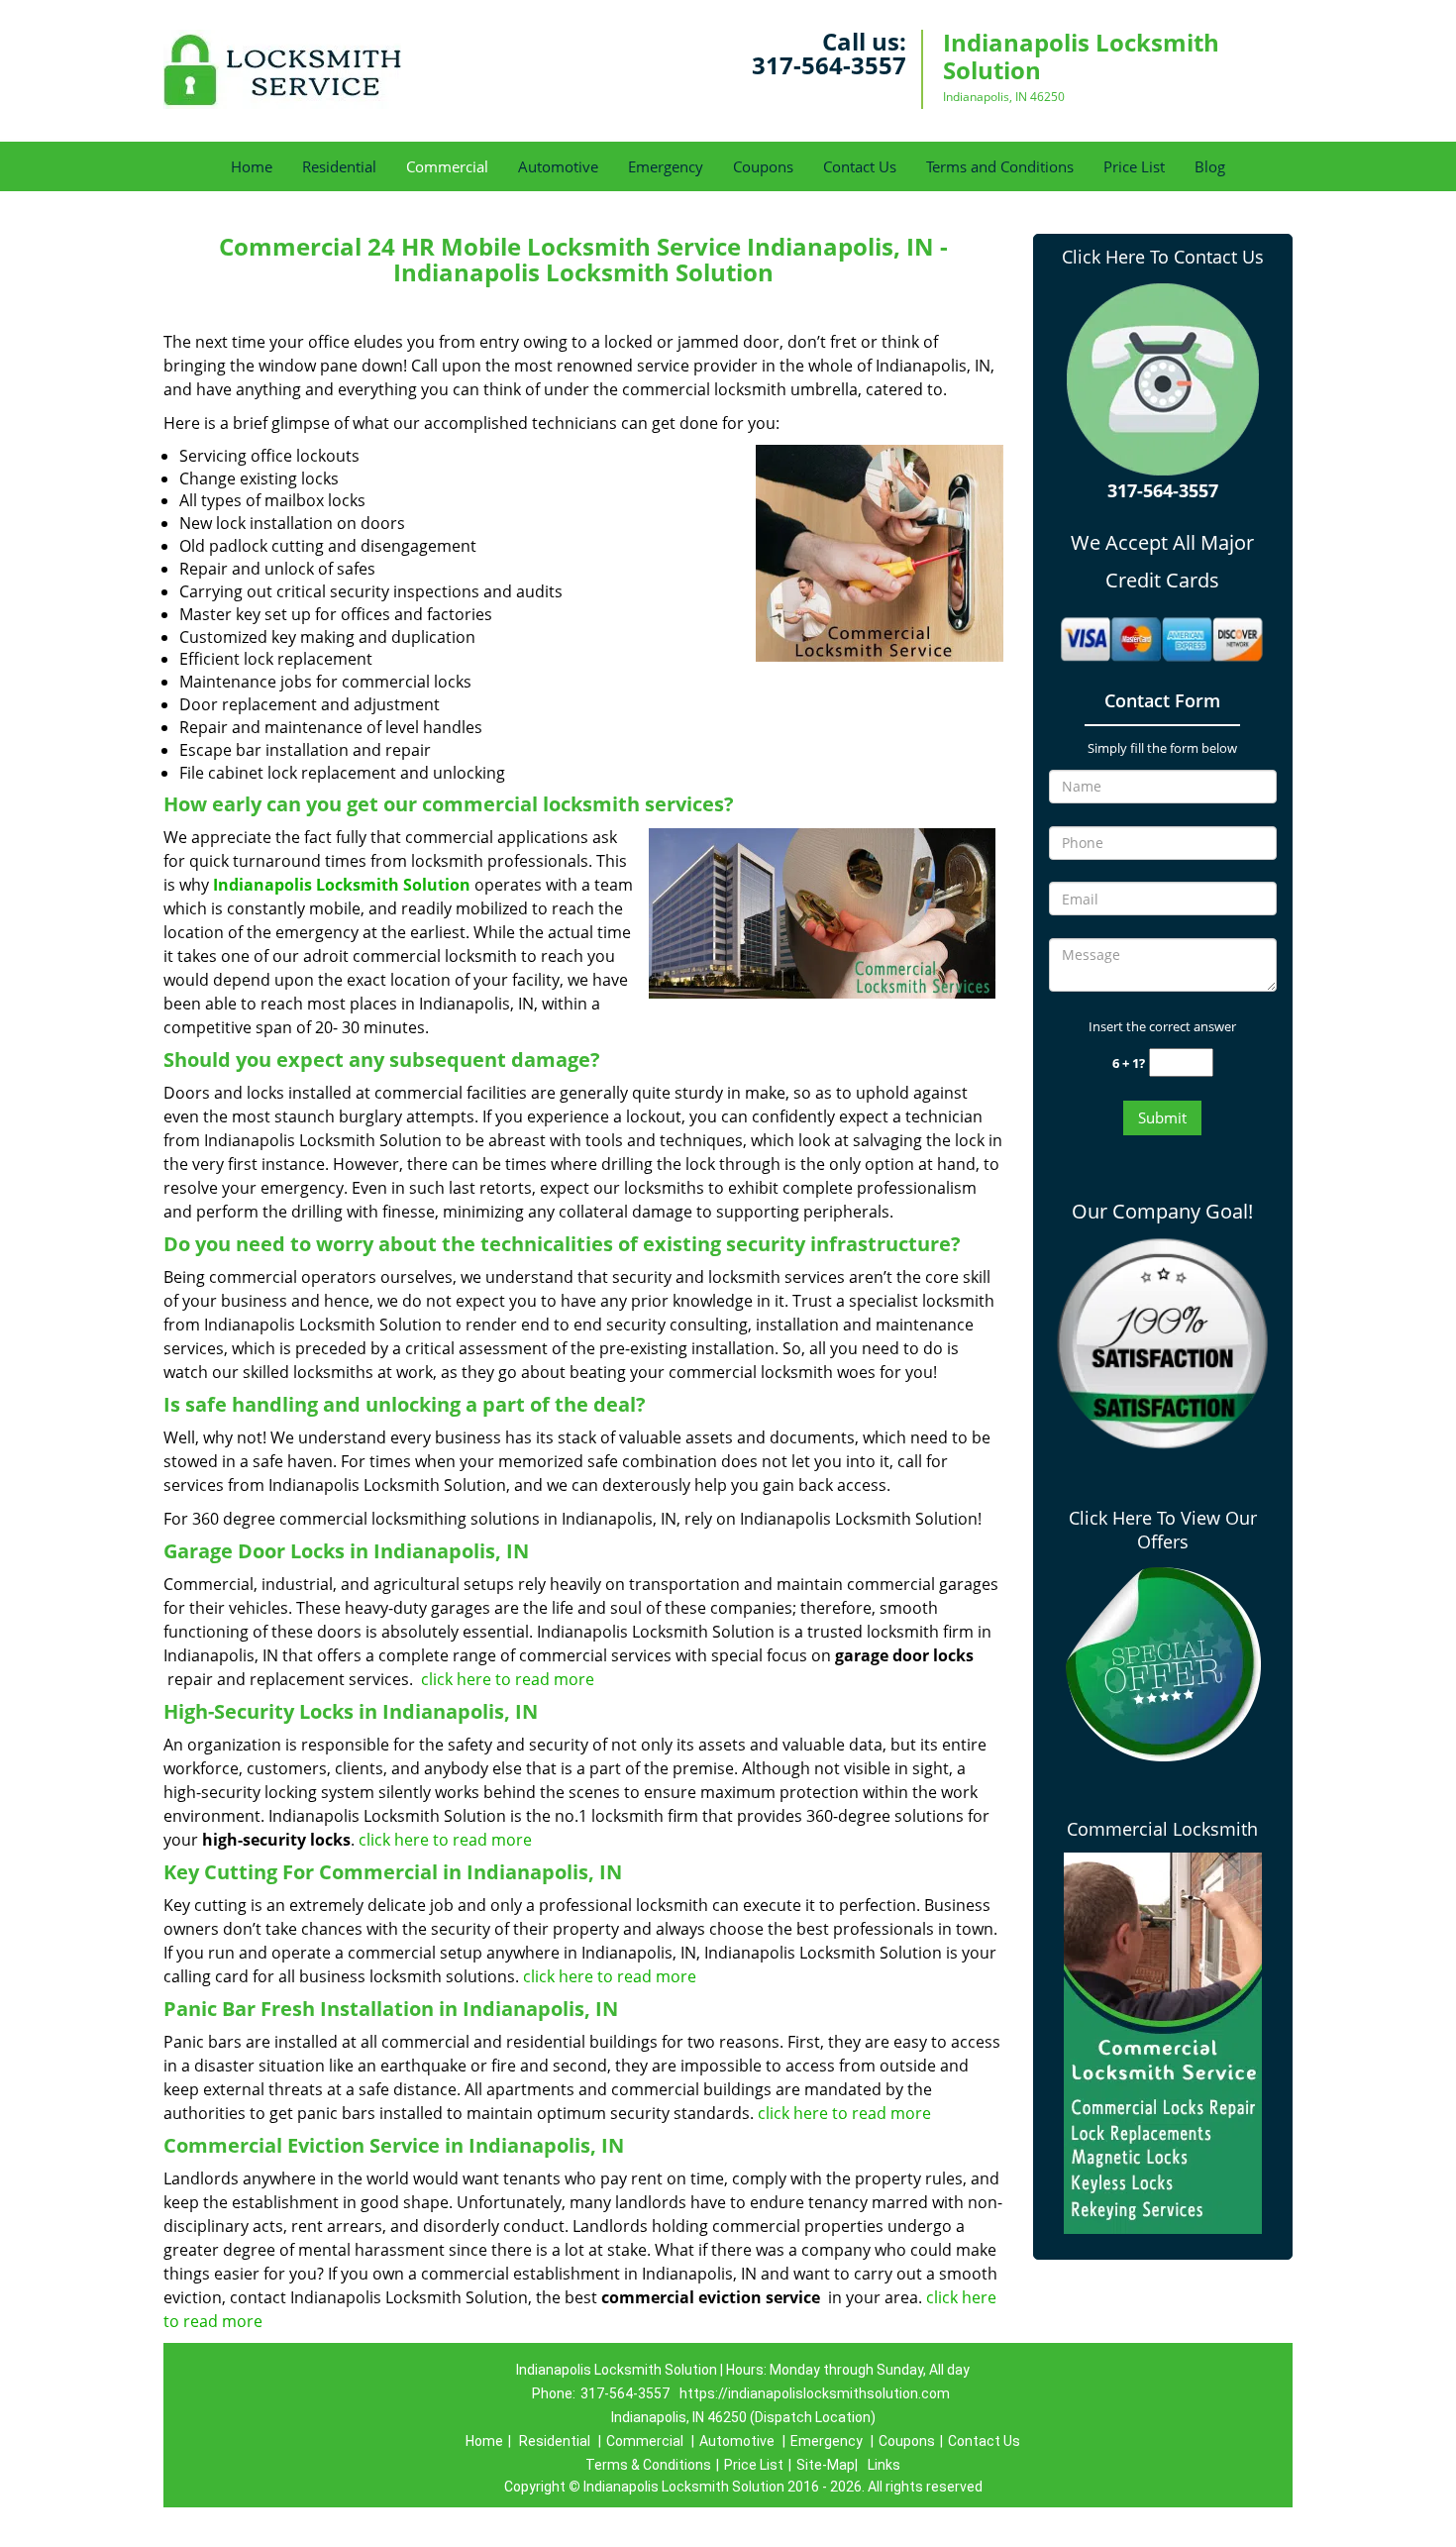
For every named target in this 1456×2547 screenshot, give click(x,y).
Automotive (558, 166)
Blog (1210, 166)
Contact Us (860, 166)
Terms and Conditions (1000, 166)
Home (252, 166)
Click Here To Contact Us (1163, 257)
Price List (1134, 166)
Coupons (763, 166)
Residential (339, 166)
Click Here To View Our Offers (1163, 1530)
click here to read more (510, 1679)
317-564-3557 (829, 65)
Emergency (666, 166)
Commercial (447, 166)
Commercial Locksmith (1162, 1829)
